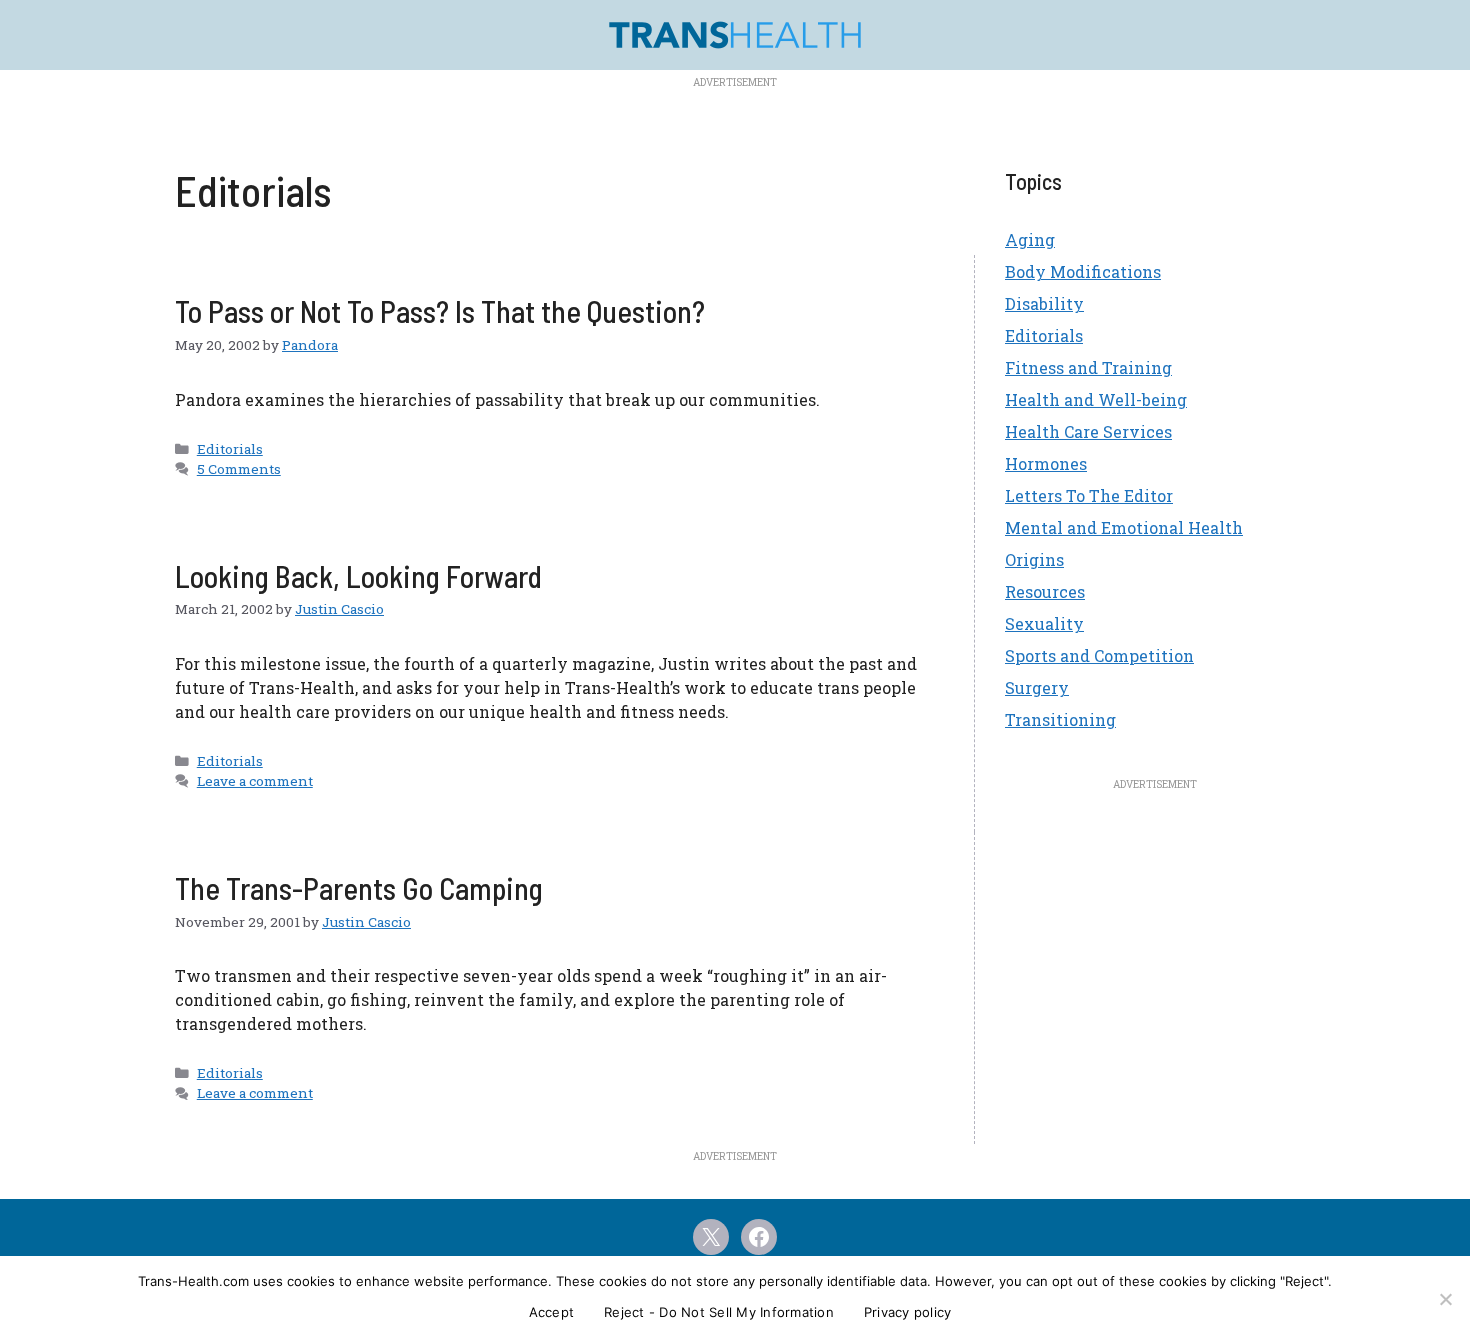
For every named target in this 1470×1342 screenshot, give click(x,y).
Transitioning (1060, 719)
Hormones (1046, 463)
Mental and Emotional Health (1124, 527)
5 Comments (239, 469)
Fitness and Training (1088, 367)
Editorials (230, 449)
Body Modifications (1083, 271)
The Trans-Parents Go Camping (359, 888)
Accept (552, 1312)
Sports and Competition (1099, 655)
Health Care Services (1088, 431)
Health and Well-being (1096, 399)
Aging (1030, 239)
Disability (1044, 303)
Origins (1034, 559)
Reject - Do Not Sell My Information (719, 1312)
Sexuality (1044, 623)
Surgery (1037, 687)
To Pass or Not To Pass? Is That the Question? (440, 311)
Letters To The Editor (1089, 495)
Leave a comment (255, 781)
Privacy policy (908, 1312)
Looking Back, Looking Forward (358, 576)
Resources (1045, 591)
